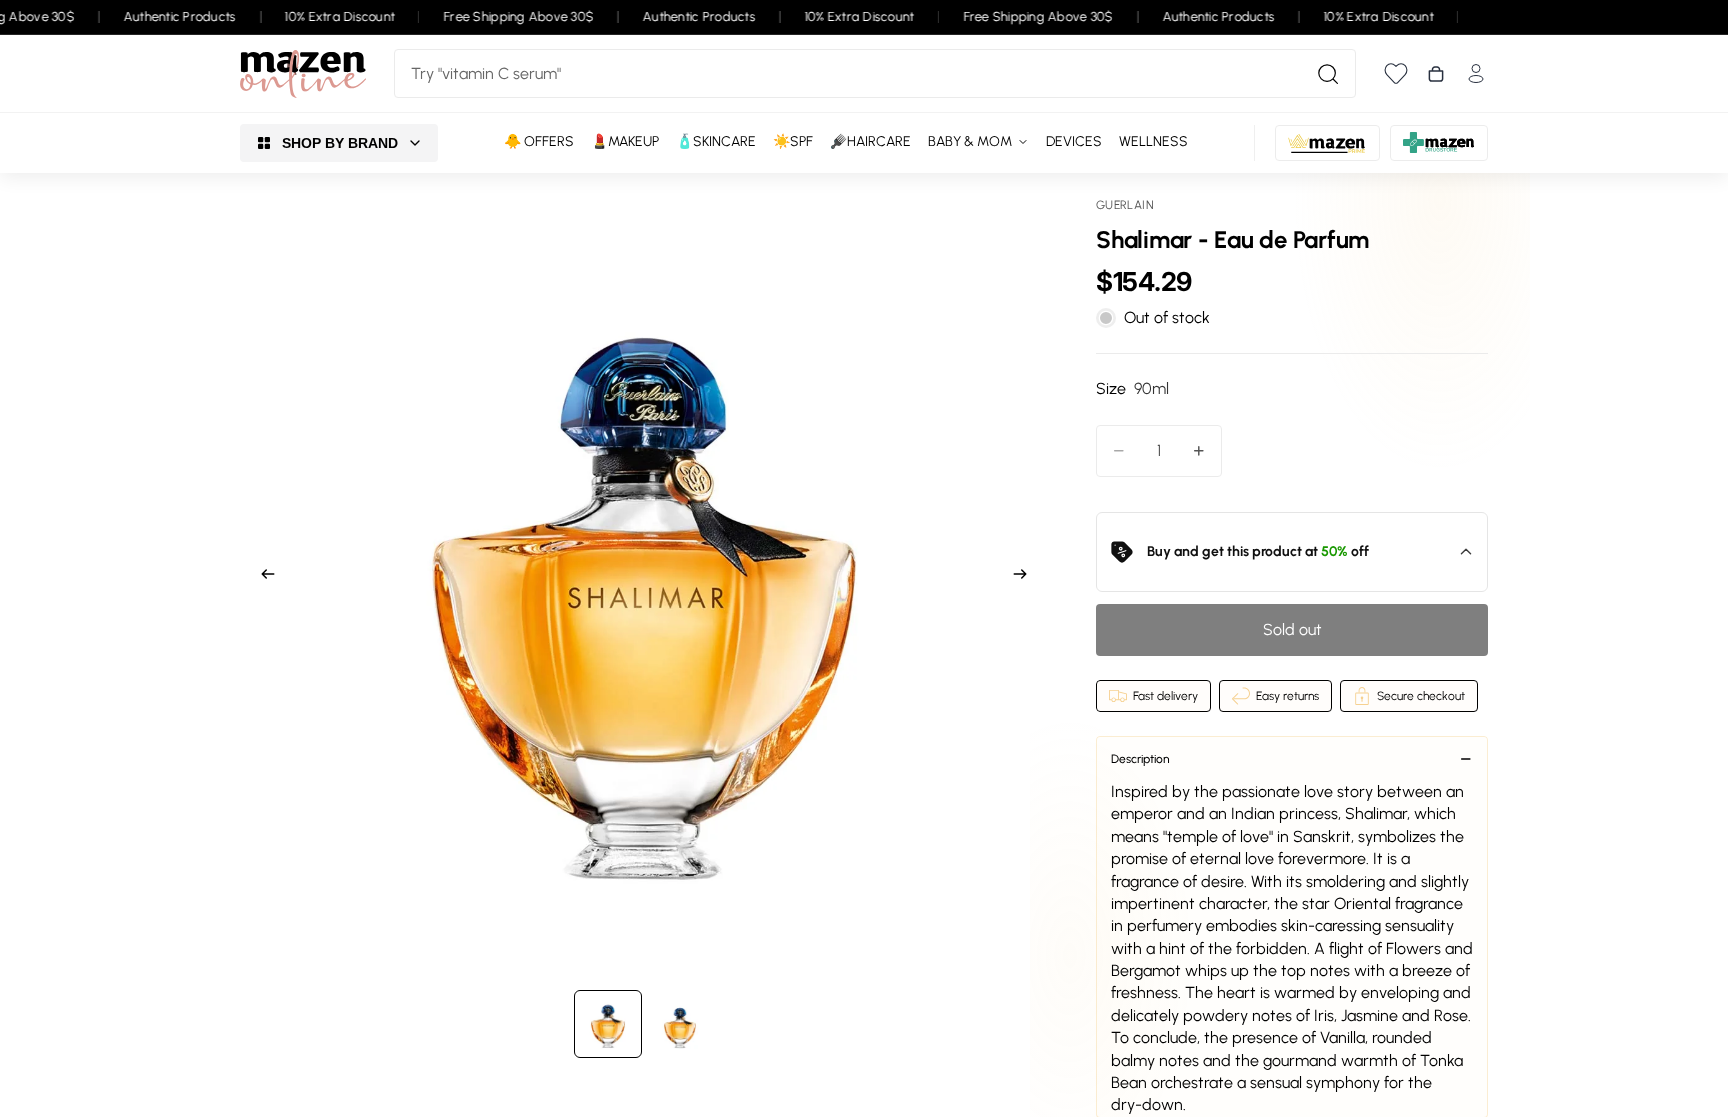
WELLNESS (1153, 141)
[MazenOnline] (303, 74)
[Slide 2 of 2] (680, 1024)
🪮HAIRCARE (870, 141)
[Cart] (1436, 74)
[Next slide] (1026, 577)
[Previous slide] (262, 577)
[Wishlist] (1396, 73)
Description (1140, 759)
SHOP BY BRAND (340, 143)
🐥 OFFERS (539, 141)
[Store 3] (1439, 143)
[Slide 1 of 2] (608, 1024)
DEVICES (1074, 141)
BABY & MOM (970, 141)
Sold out (1292, 629)
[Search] (1328, 74)
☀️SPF (793, 141)
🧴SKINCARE (716, 141)
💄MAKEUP (625, 141)
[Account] (1476, 73)
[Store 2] (1327, 143)
